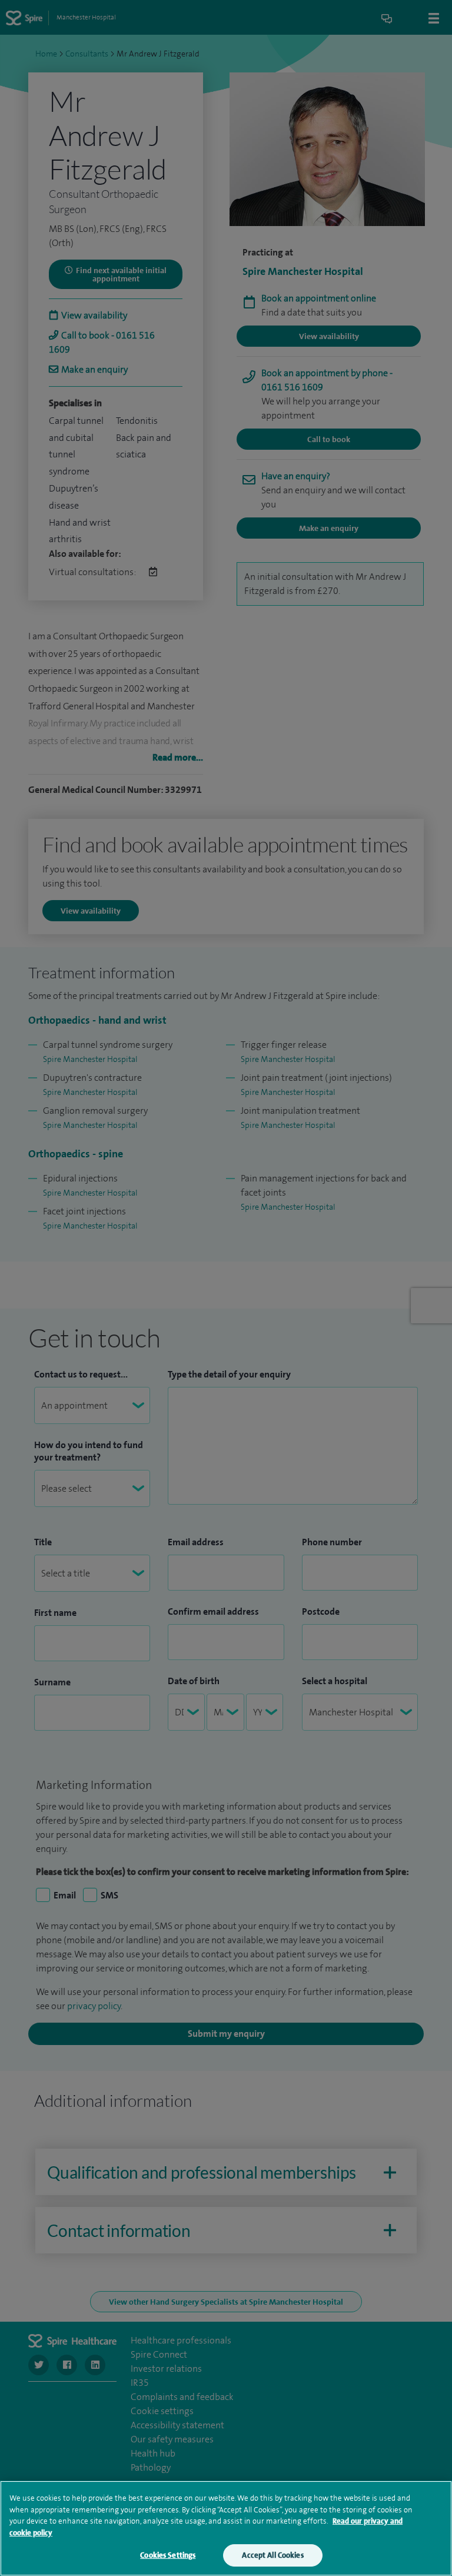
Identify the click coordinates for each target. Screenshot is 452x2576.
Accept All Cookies (272, 2555)
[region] (226, 2528)
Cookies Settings (168, 2555)
